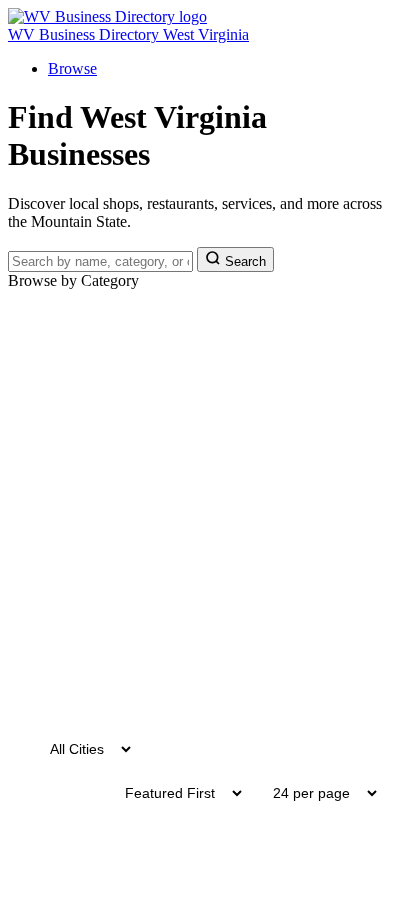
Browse (72, 68)
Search (243, 261)
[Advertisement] (206, 506)
